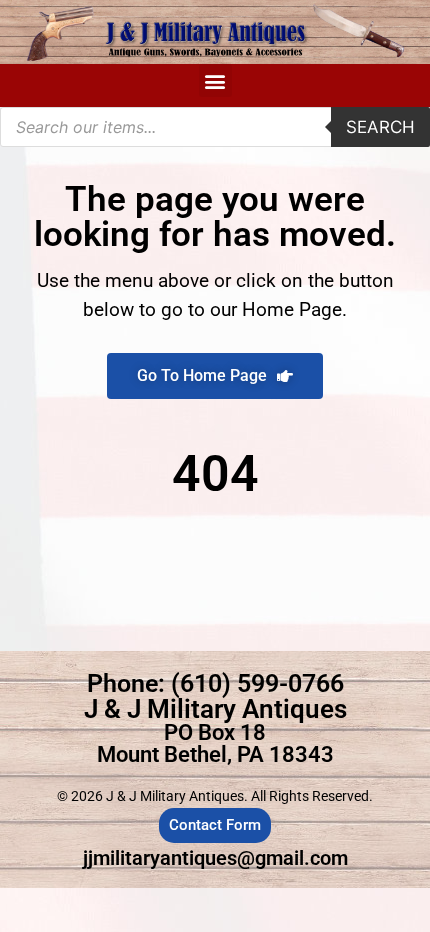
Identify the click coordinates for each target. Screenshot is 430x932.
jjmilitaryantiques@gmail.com (215, 858)
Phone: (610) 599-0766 (215, 683)
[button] (215, 80)
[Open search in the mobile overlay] (215, 127)
